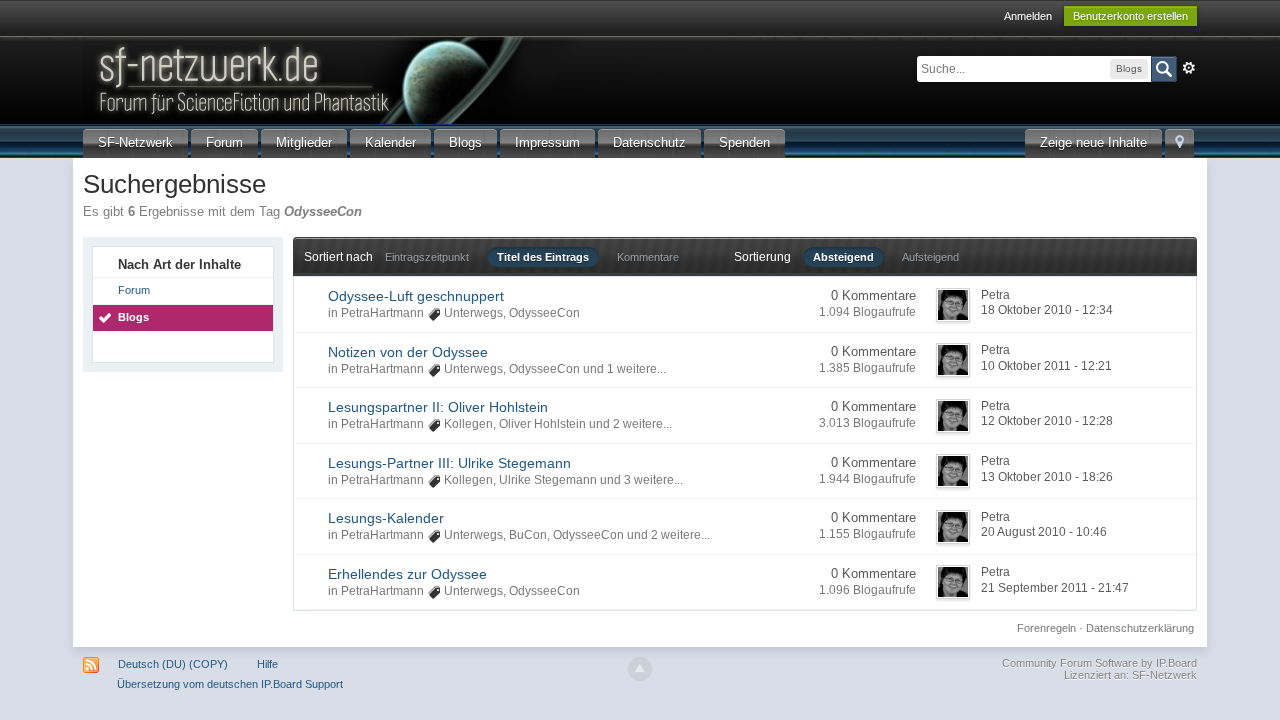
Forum (224, 142)
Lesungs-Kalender (386, 518)
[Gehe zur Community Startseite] (422, 78)
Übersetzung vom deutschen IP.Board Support (230, 684)
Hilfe (267, 664)
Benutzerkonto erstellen (1130, 16)
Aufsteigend (930, 257)
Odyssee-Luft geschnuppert (416, 296)
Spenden (744, 142)
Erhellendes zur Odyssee (407, 574)
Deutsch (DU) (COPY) (173, 664)
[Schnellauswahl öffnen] (1179, 143)
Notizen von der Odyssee (408, 352)
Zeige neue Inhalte (1093, 142)
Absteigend (843, 257)
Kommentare (648, 257)
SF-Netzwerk (135, 142)
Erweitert (1189, 68)
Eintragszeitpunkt (427, 257)
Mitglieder (304, 142)
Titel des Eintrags (543, 257)
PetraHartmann (382, 313)
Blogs (465, 142)
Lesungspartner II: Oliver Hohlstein (438, 407)
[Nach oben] (640, 669)
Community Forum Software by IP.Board (1099, 663)
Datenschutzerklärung (1140, 628)
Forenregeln (1046, 628)
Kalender (390, 142)
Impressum (547, 142)
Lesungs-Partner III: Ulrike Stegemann (449, 463)
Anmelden (1028, 16)
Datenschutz (649, 142)
